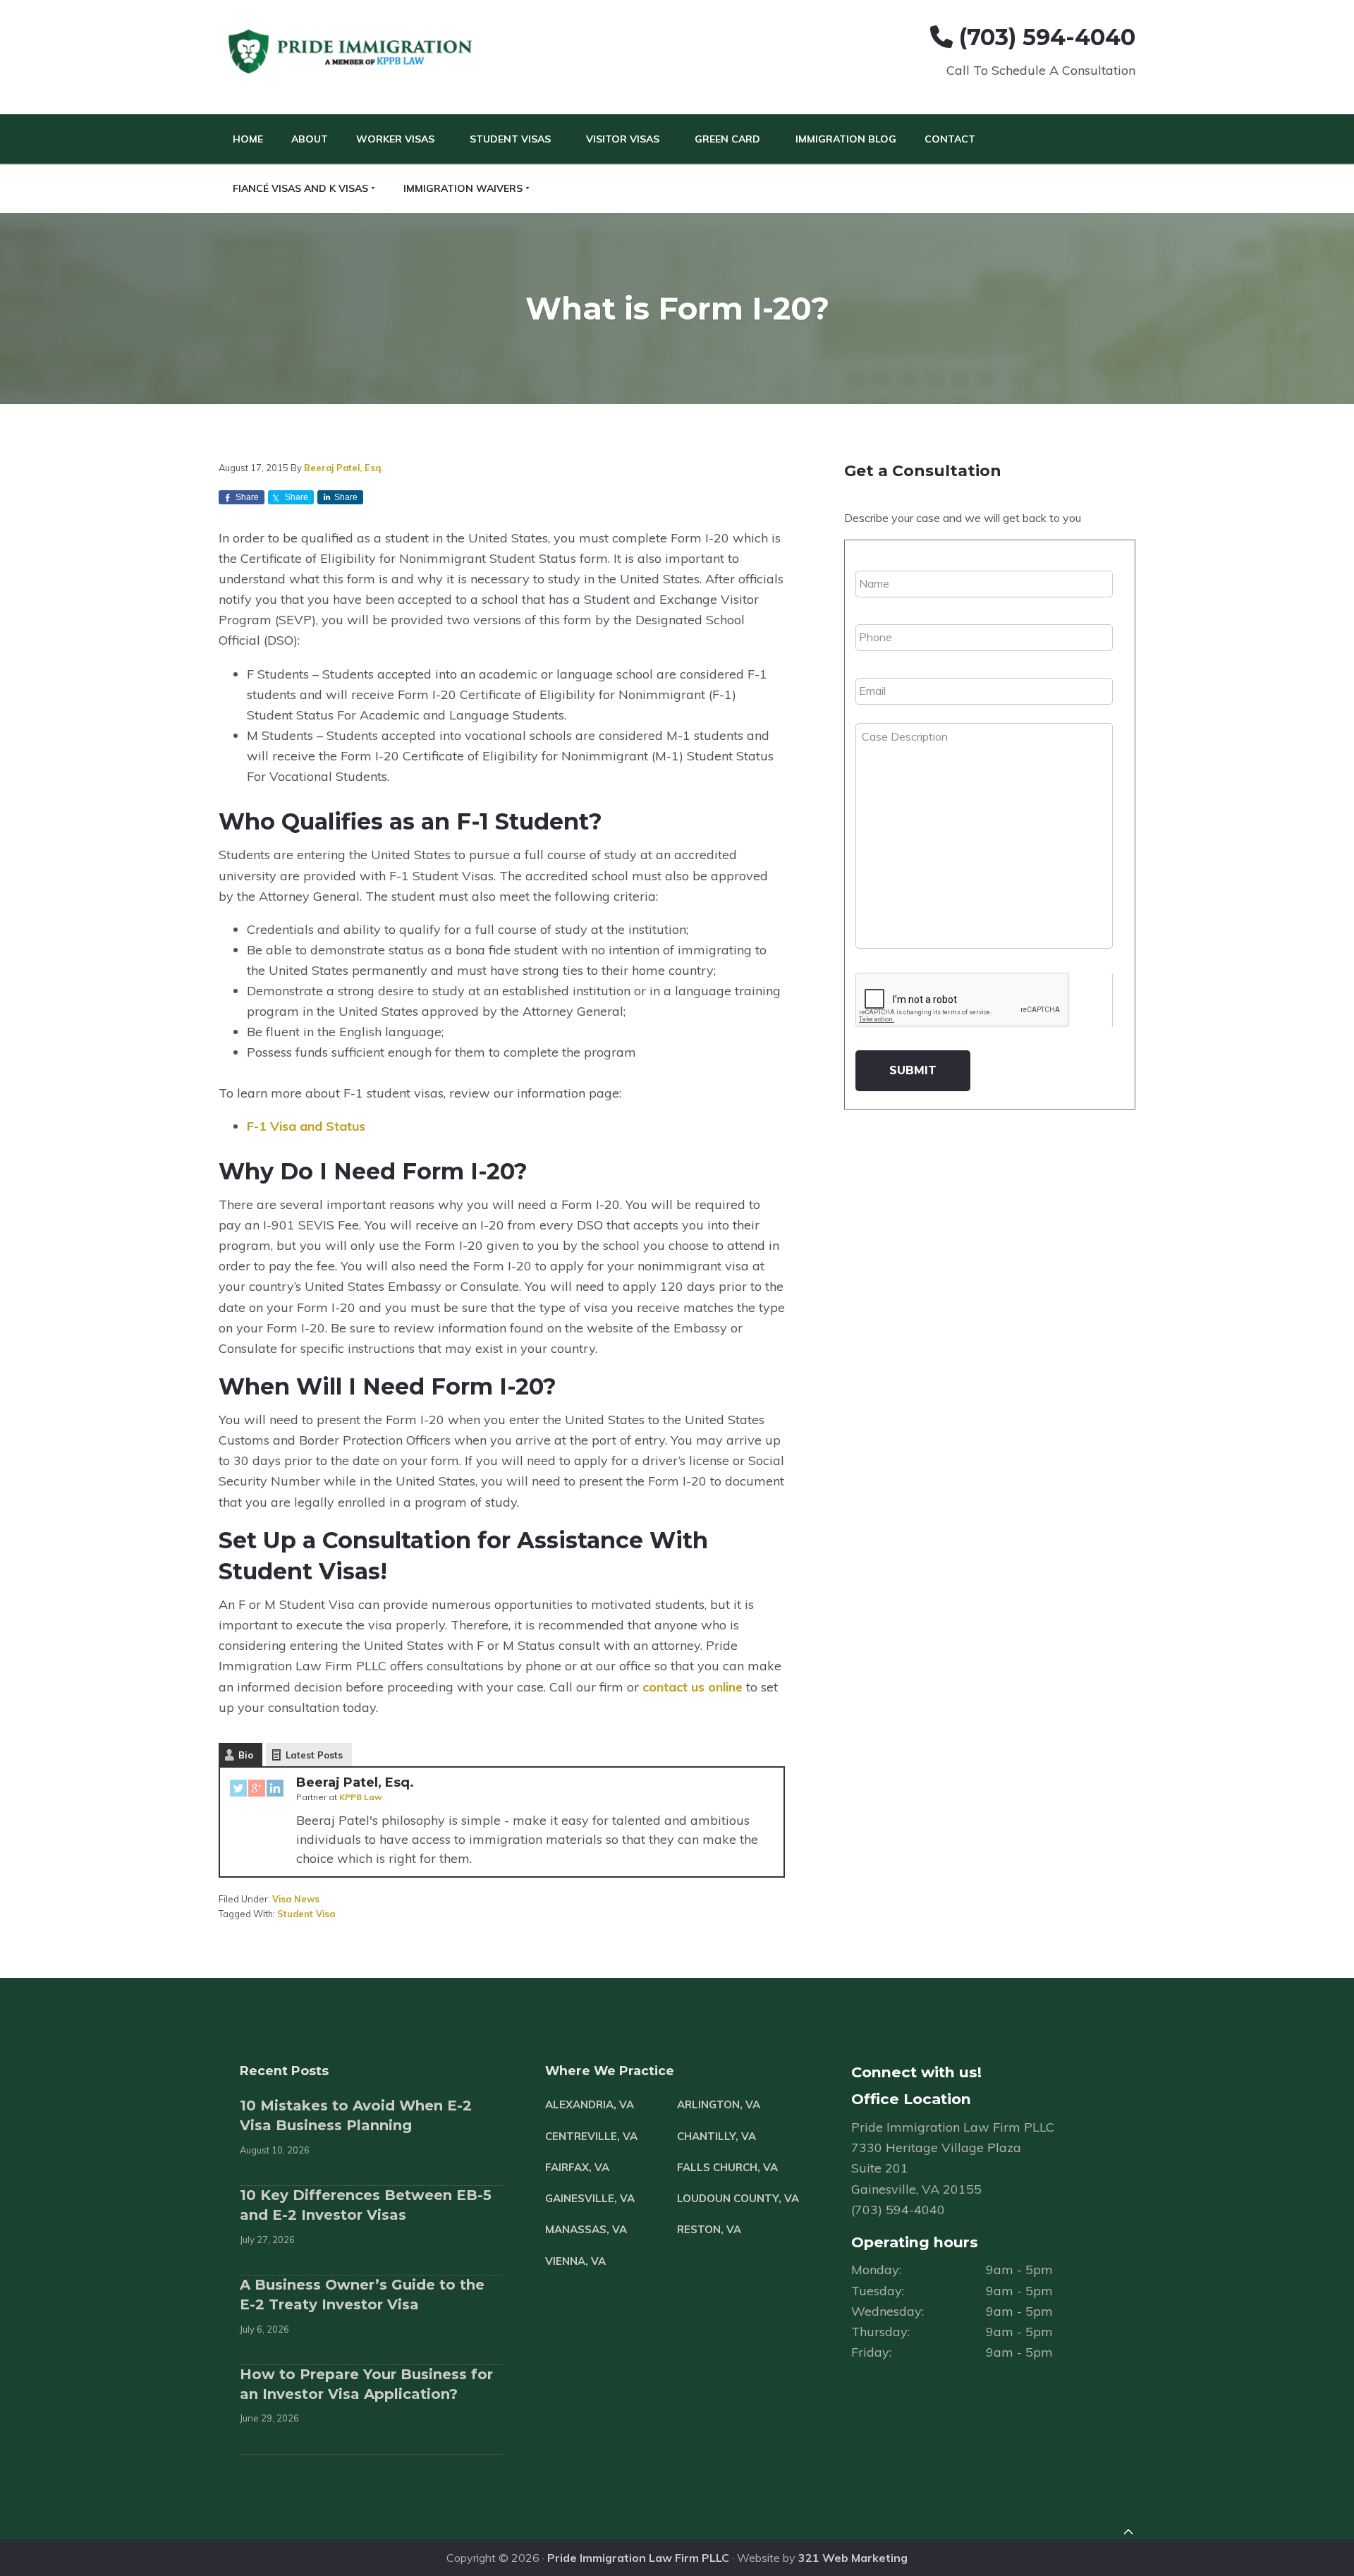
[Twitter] (238, 1791)
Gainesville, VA (590, 2198)
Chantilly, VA (716, 2136)
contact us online (693, 1687)
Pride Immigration (352, 52)
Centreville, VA (591, 2136)
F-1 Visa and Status (306, 1126)
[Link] (1128, 2534)
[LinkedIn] (275, 1791)
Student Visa (306, 1914)
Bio (246, 1755)
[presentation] (963, 1000)
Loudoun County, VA (738, 2198)
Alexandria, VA (590, 2104)
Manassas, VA (586, 2229)
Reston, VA (709, 2229)
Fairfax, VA (577, 2167)
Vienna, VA (575, 2261)
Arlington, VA (719, 2104)
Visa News (296, 1899)
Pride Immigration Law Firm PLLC (638, 2558)
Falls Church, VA (727, 2167)
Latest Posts (314, 1755)
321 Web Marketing (853, 2558)
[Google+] (257, 1791)
